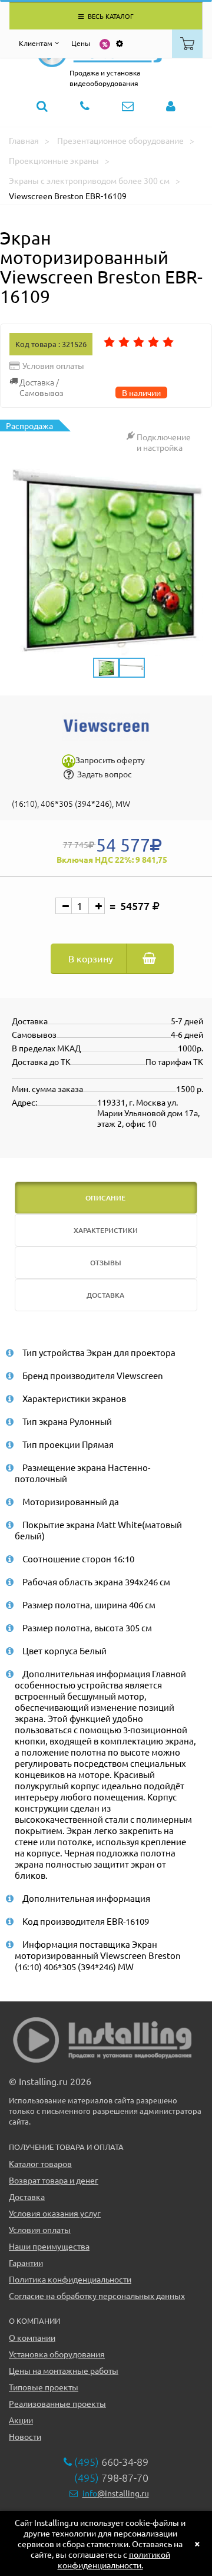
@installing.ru (116, 2493)
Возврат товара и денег (54, 2180)
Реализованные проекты (57, 2403)
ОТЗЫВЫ (106, 1263)
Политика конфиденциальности (70, 2279)
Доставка (27, 2196)
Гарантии (26, 2262)
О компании (32, 2337)
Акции (21, 2420)
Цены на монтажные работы (64, 2370)
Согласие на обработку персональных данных (97, 2295)
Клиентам (36, 43)
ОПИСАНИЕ (105, 1198)
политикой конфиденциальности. (114, 2559)
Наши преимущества (49, 2246)
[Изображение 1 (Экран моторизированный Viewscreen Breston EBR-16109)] (106, 559)
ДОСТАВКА (105, 1295)
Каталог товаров (40, 2163)
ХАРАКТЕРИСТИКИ (106, 1230)
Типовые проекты (44, 2387)
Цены (81, 43)
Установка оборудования (57, 2354)
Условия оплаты (40, 2229)
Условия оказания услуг (55, 2213)
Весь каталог (110, 16)
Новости (25, 2436)
